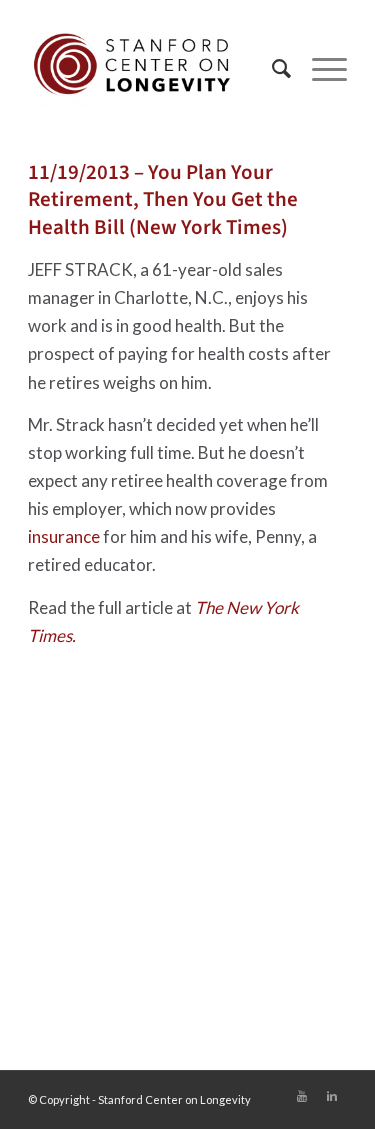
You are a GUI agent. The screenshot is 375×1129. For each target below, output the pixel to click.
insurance (64, 536)
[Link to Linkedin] (332, 1096)
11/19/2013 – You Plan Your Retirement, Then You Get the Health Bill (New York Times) (163, 199)
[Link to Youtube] (302, 1096)
